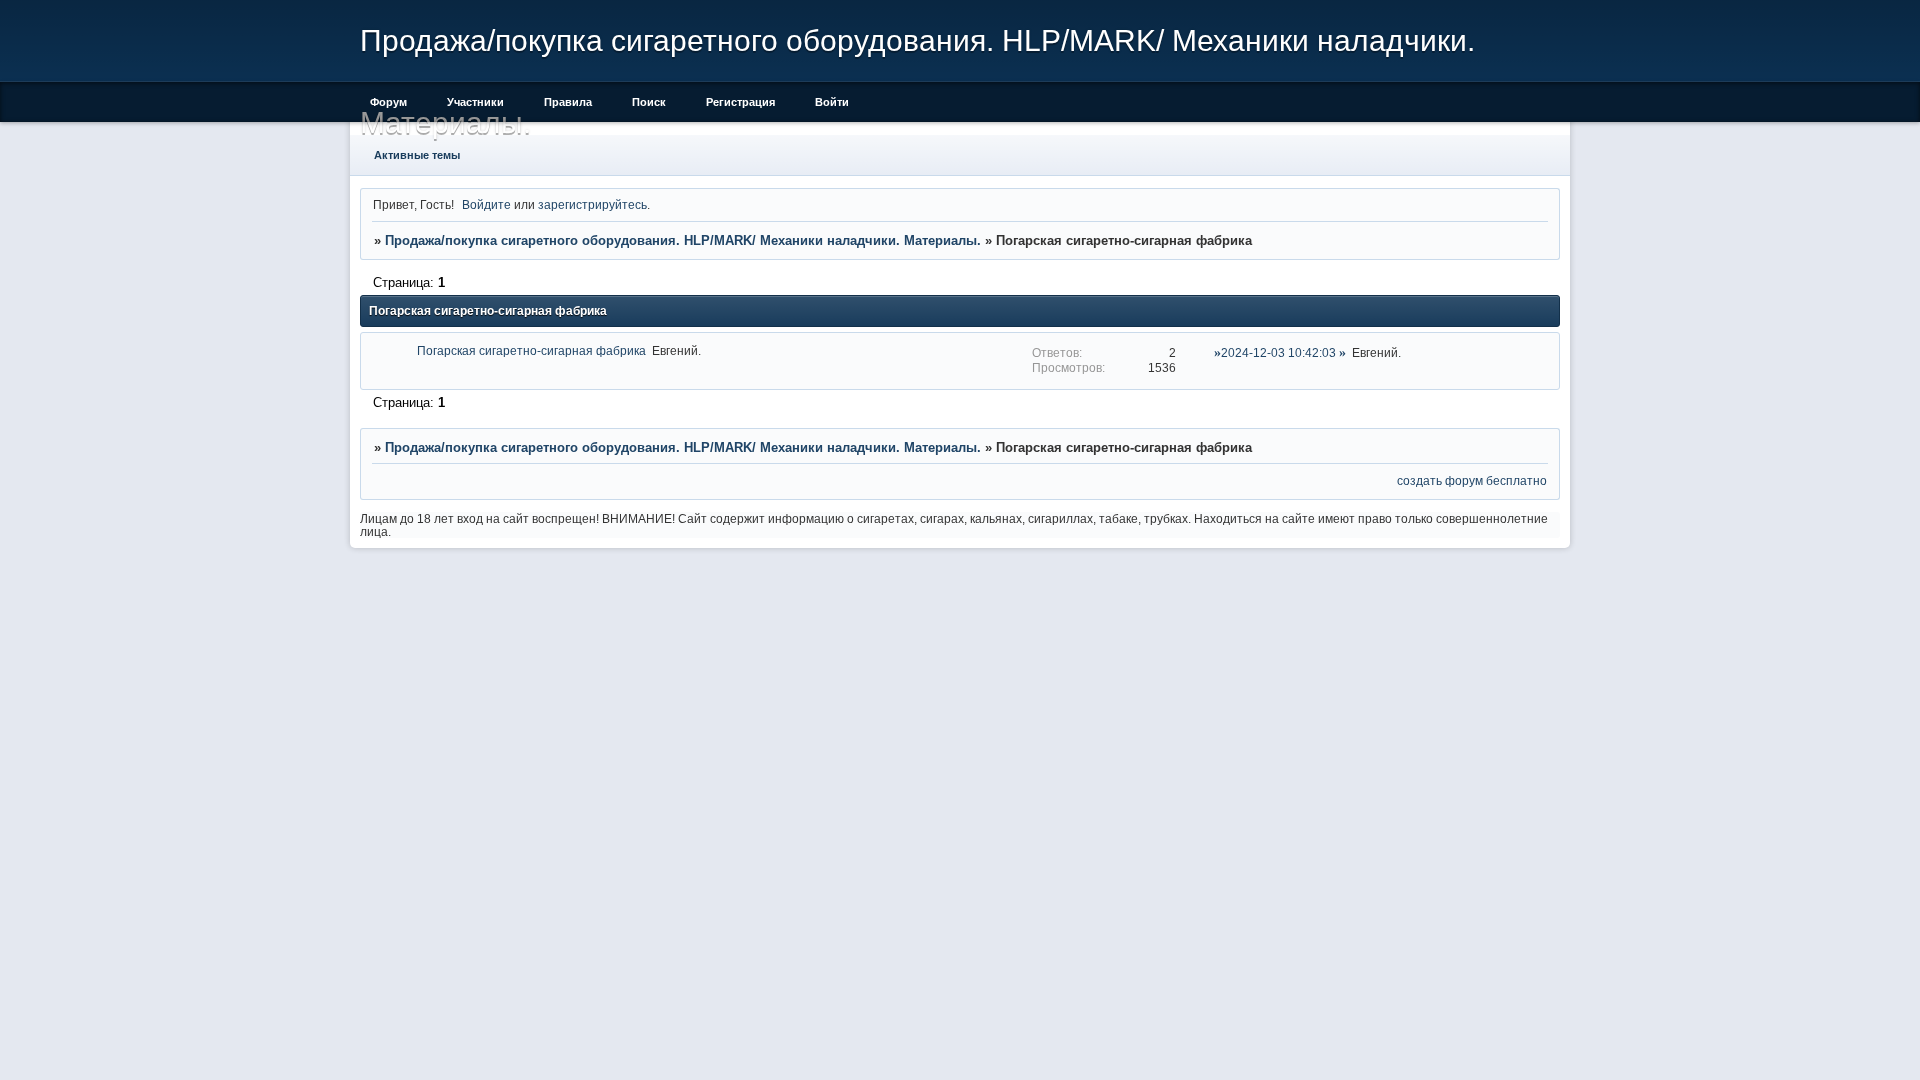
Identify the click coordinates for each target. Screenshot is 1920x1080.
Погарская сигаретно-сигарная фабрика (531, 350)
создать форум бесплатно (1472, 480)
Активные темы (417, 155)
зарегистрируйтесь (592, 204)
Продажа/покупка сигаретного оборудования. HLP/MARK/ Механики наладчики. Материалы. (683, 240)
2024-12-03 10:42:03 (1278, 352)
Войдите (486, 204)
